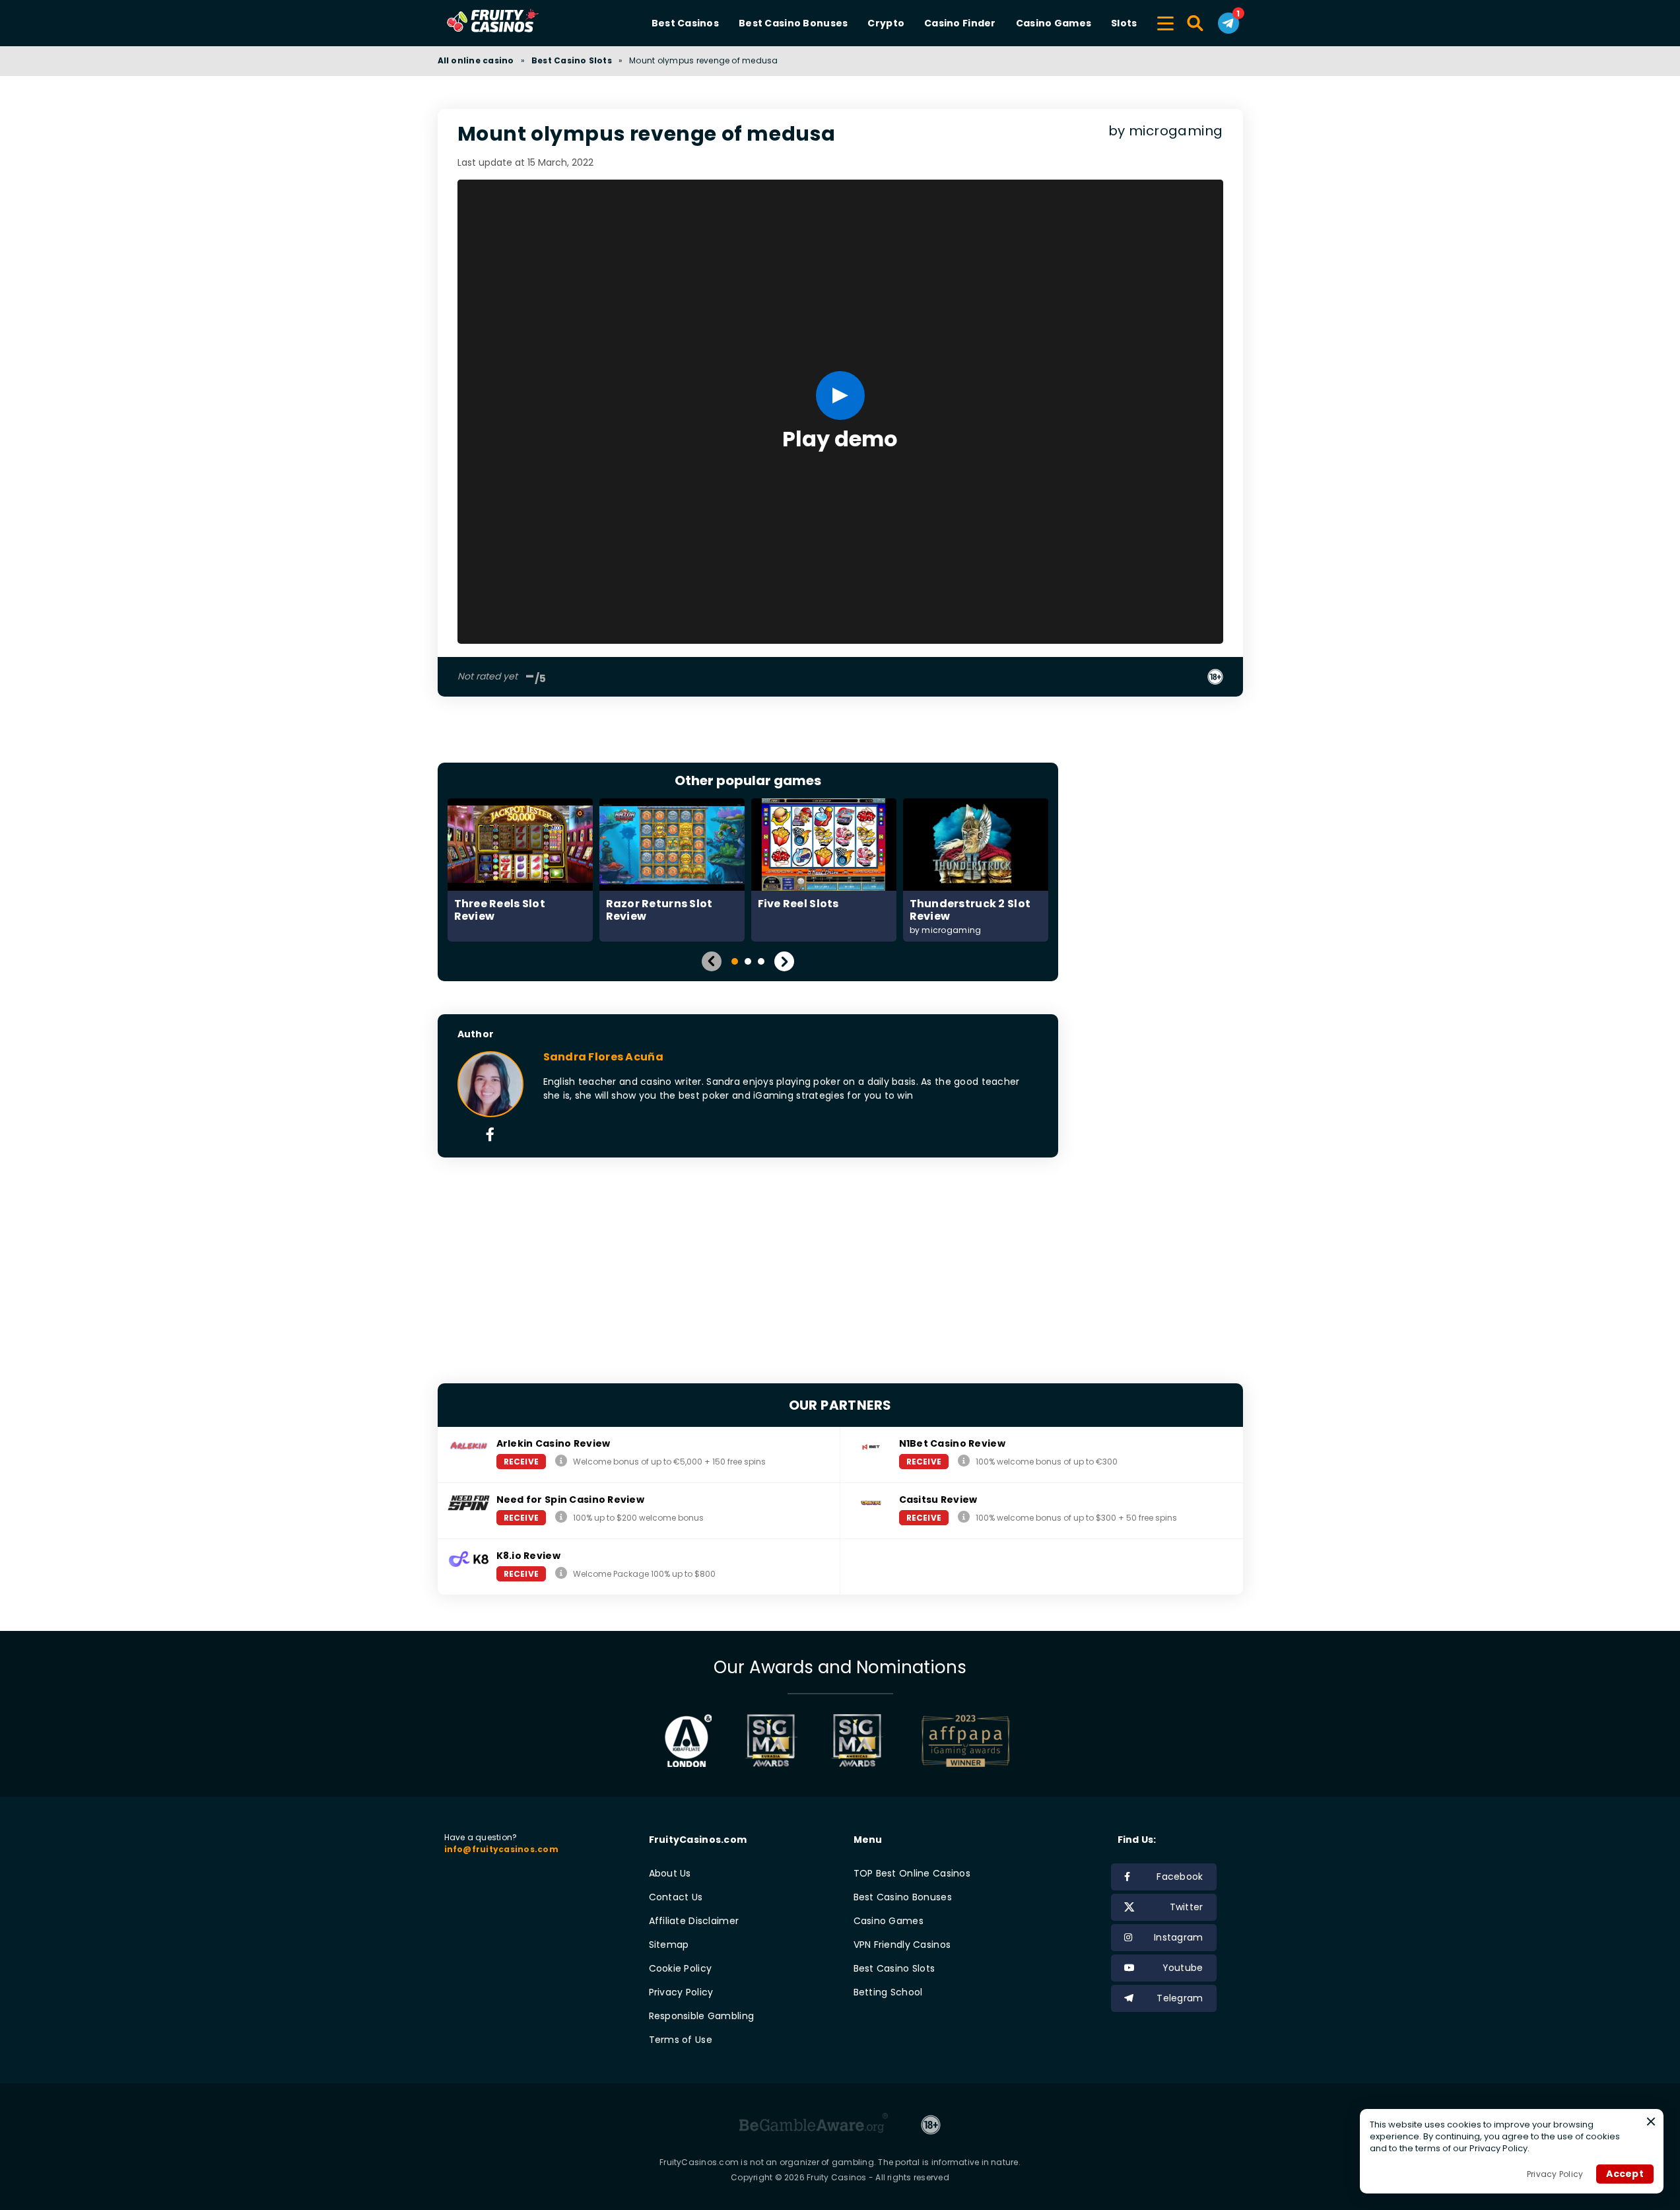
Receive (521, 1462)
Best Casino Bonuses (793, 23)
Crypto (886, 23)
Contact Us (676, 1897)
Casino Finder (960, 23)
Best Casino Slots (572, 60)
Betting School (888, 1992)
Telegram (1180, 1998)
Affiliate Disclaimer (694, 1921)
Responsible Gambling (702, 2016)
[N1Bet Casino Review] (964, 1461)
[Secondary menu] (1165, 21)
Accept (1625, 2174)
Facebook (1180, 1877)
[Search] (1196, 23)
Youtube (1183, 1968)
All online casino (476, 60)
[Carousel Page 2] (748, 961)
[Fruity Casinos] (514, 23)
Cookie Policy (681, 1968)
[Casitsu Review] (964, 1517)
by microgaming (1166, 131)
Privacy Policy (681, 1992)
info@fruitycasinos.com (501, 1849)
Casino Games (1054, 23)
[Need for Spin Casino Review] (561, 1517)
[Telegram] (1228, 23)
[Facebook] (490, 1136)
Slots (1124, 23)
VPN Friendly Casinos (902, 1945)
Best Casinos (685, 23)
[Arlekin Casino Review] (561, 1461)
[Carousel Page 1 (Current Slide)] (735, 961)
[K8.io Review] (561, 1573)
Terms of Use (681, 2040)
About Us (670, 1873)
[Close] (1651, 2122)
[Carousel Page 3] (761, 961)
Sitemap (669, 1945)
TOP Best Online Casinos (912, 1873)
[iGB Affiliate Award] (688, 1741)
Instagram (1179, 1937)
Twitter (1187, 1907)
